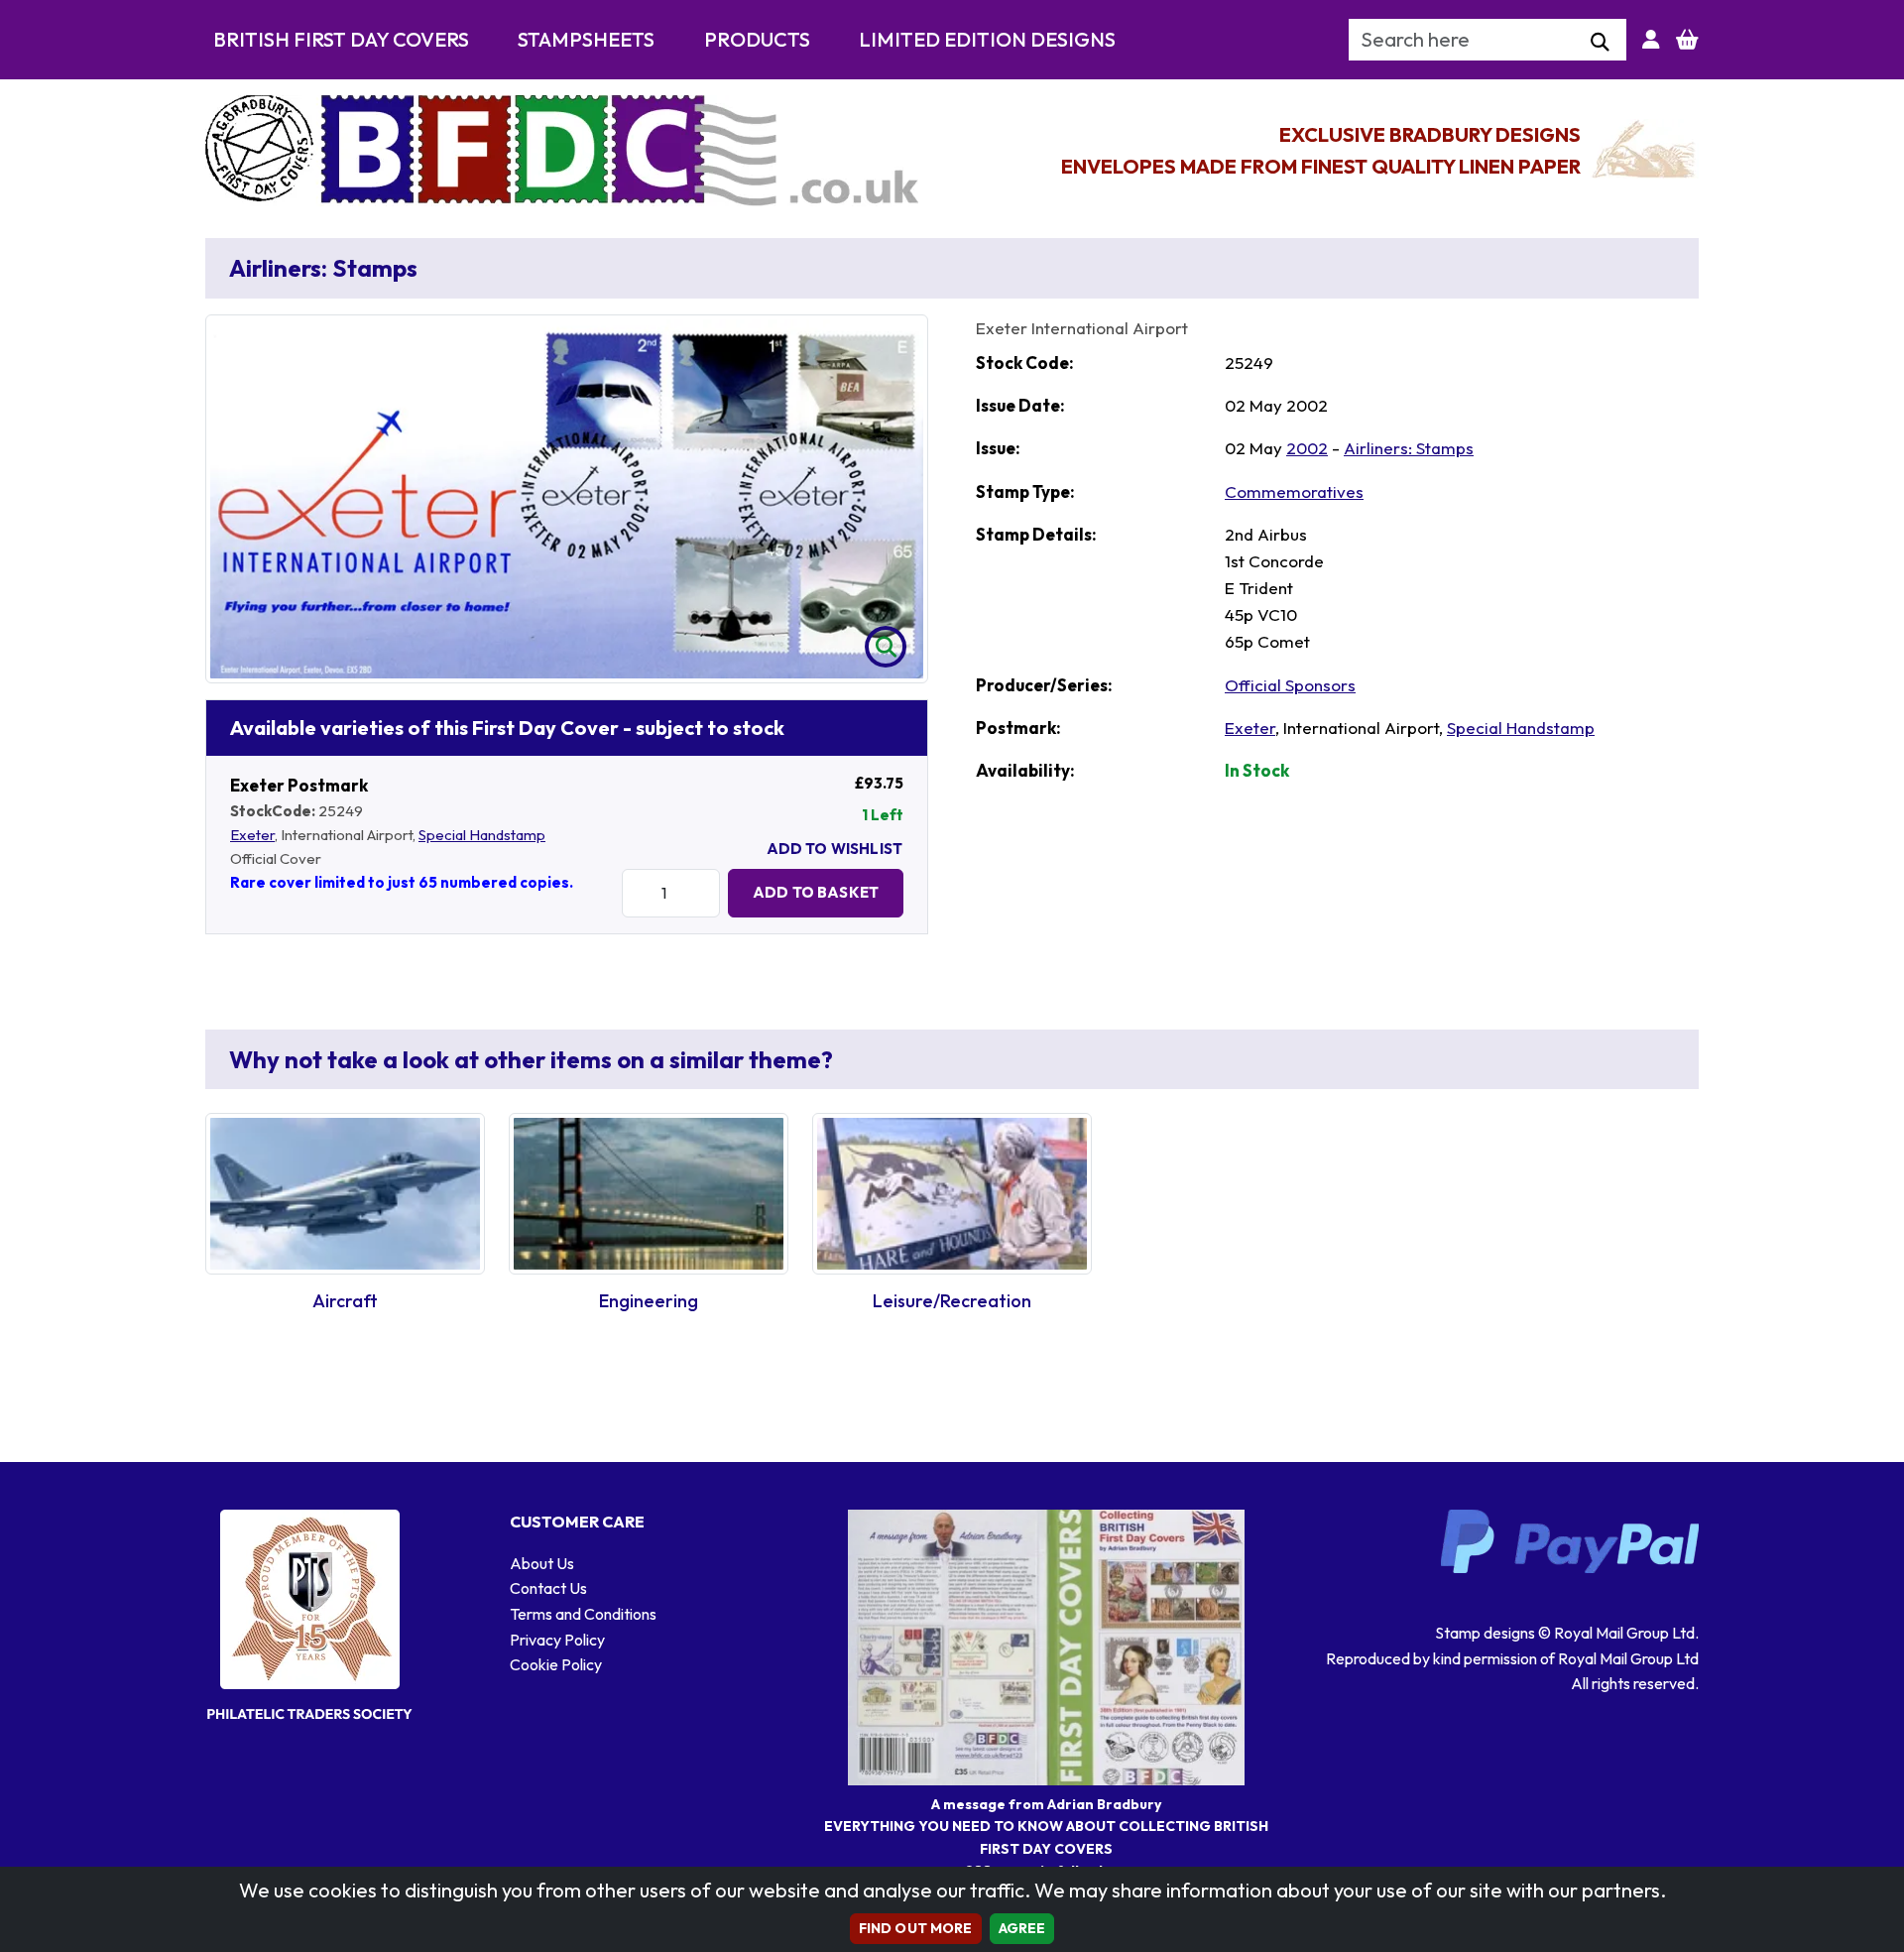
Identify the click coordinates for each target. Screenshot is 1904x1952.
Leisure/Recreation (952, 1301)
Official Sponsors (1290, 685)
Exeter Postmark (299, 785)
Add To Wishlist (834, 849)
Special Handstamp (482, 835)
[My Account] (1651, 40)
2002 (1307, 448)
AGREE (1022, 1928)
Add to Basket (816, 892)
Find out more (916, 1928)
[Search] (1600, 43)
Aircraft (345, 1301)
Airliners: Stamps (1409, 448)
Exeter (252, 835)
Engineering (649, 1301)
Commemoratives (1294, 491)
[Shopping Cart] (1687, 40)
